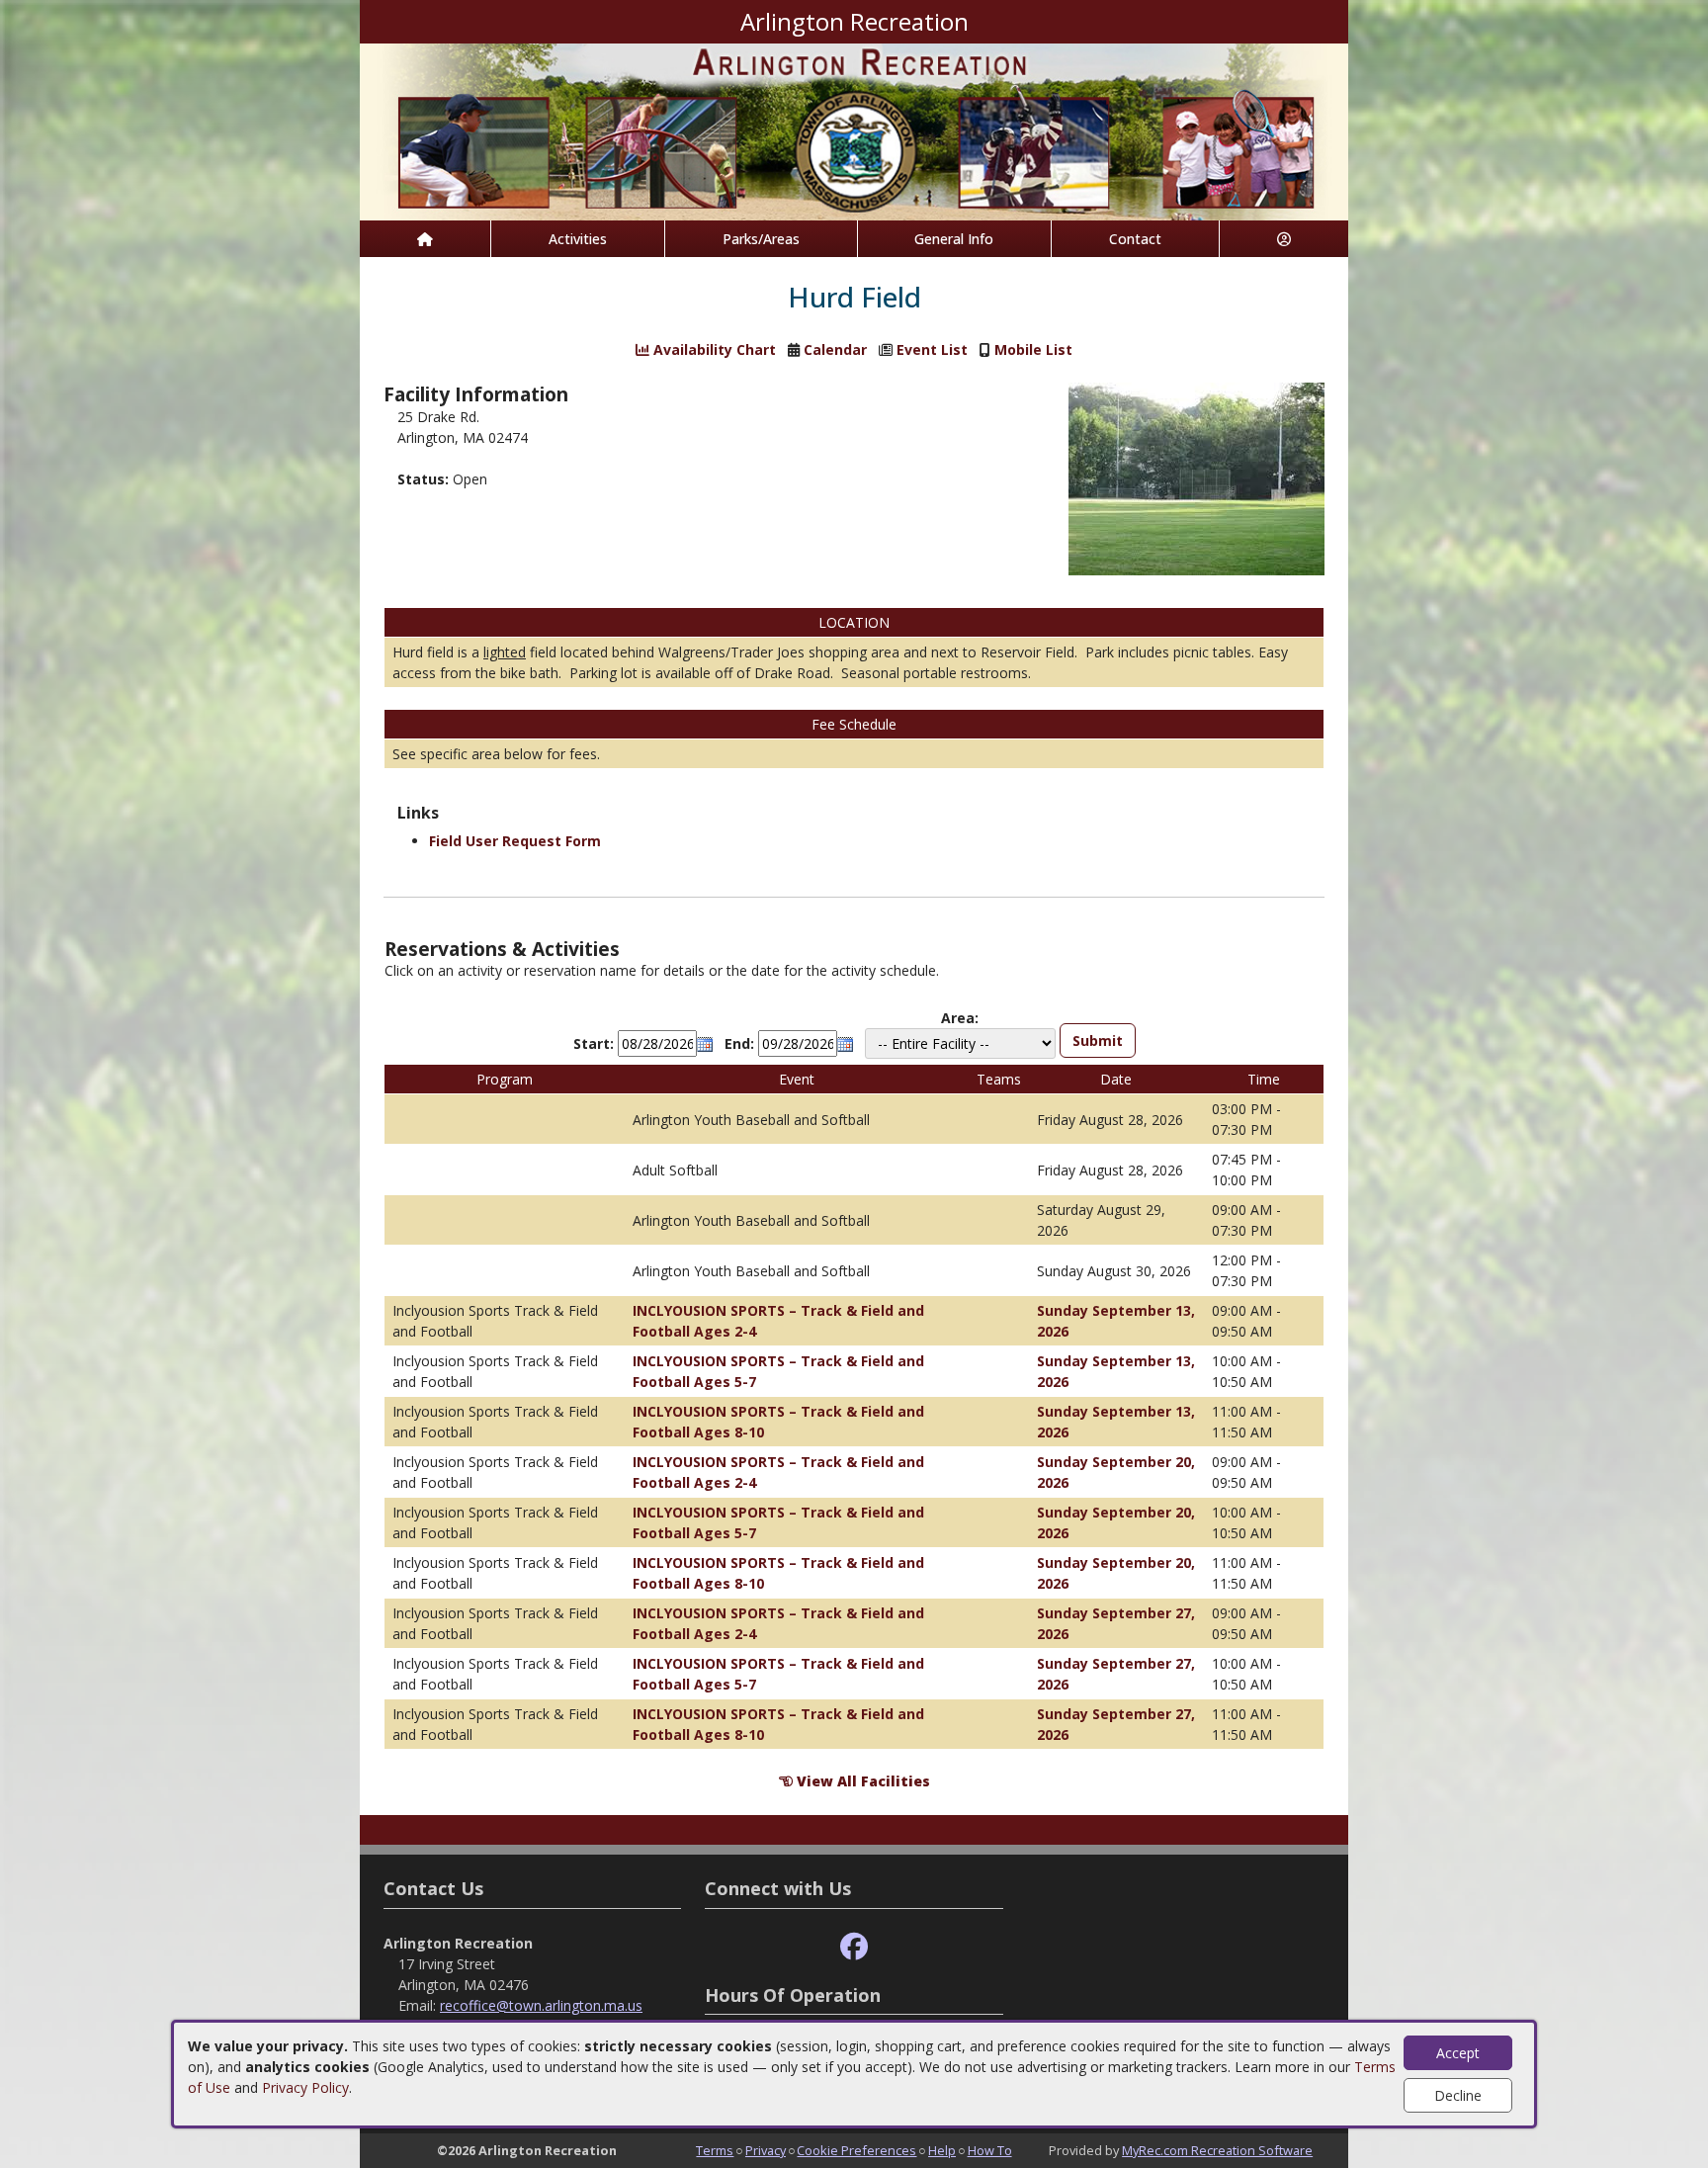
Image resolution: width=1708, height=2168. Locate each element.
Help (942, 2150)
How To (990, 2150)
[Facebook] (854, 1947)
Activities (578, 239)
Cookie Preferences (856, 2150)
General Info (954, 239)
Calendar (835, 349)
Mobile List (1033, 349)
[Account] (1284, 239)
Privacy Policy (305, 2087)
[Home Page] (425, 239)
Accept (1458, 2053)
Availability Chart (713, 349)
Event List (932, 349)
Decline (1458, 2095)
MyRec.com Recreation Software (1217, 2150)
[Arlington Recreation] (854, 130)
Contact (1135, 239)
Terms (715, 2150)
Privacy (766, 2150)
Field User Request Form (515, 841)
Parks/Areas (761, 239)
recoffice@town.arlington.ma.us (541, 2005)
